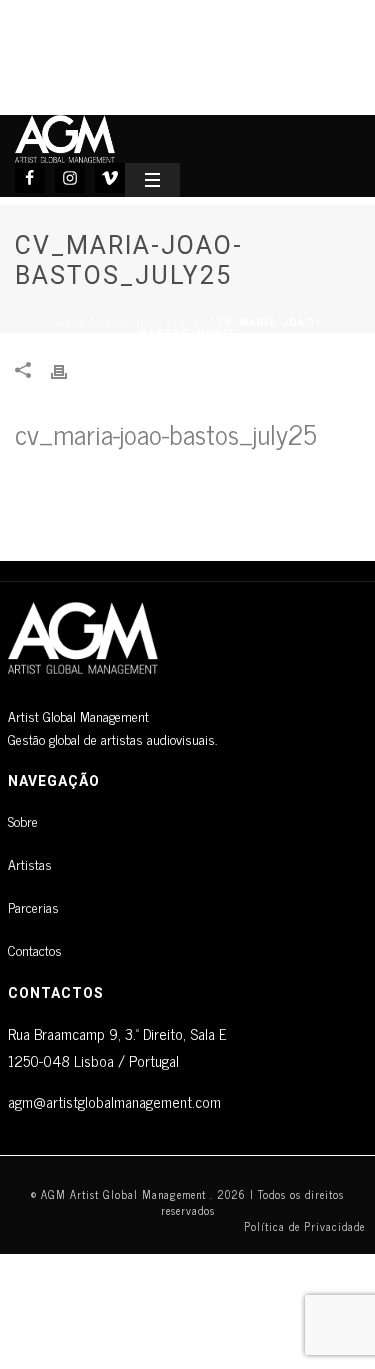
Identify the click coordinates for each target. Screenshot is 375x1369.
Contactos (35, 949)
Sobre (23, 820)
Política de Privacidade (304, 1226)
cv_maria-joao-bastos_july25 (166, 433)
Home (71, 321)
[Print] (69, 369)
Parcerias (33, 906)
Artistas (30, 863)
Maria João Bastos (151, 321)
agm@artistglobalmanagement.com (114, 1101)
